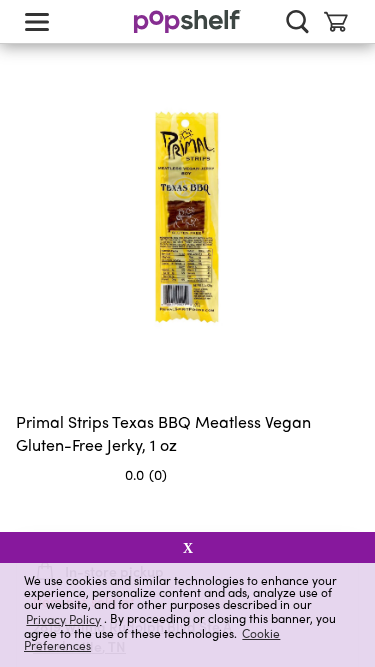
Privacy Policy (63, 618)
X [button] (188, 548)
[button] (343, 514)
